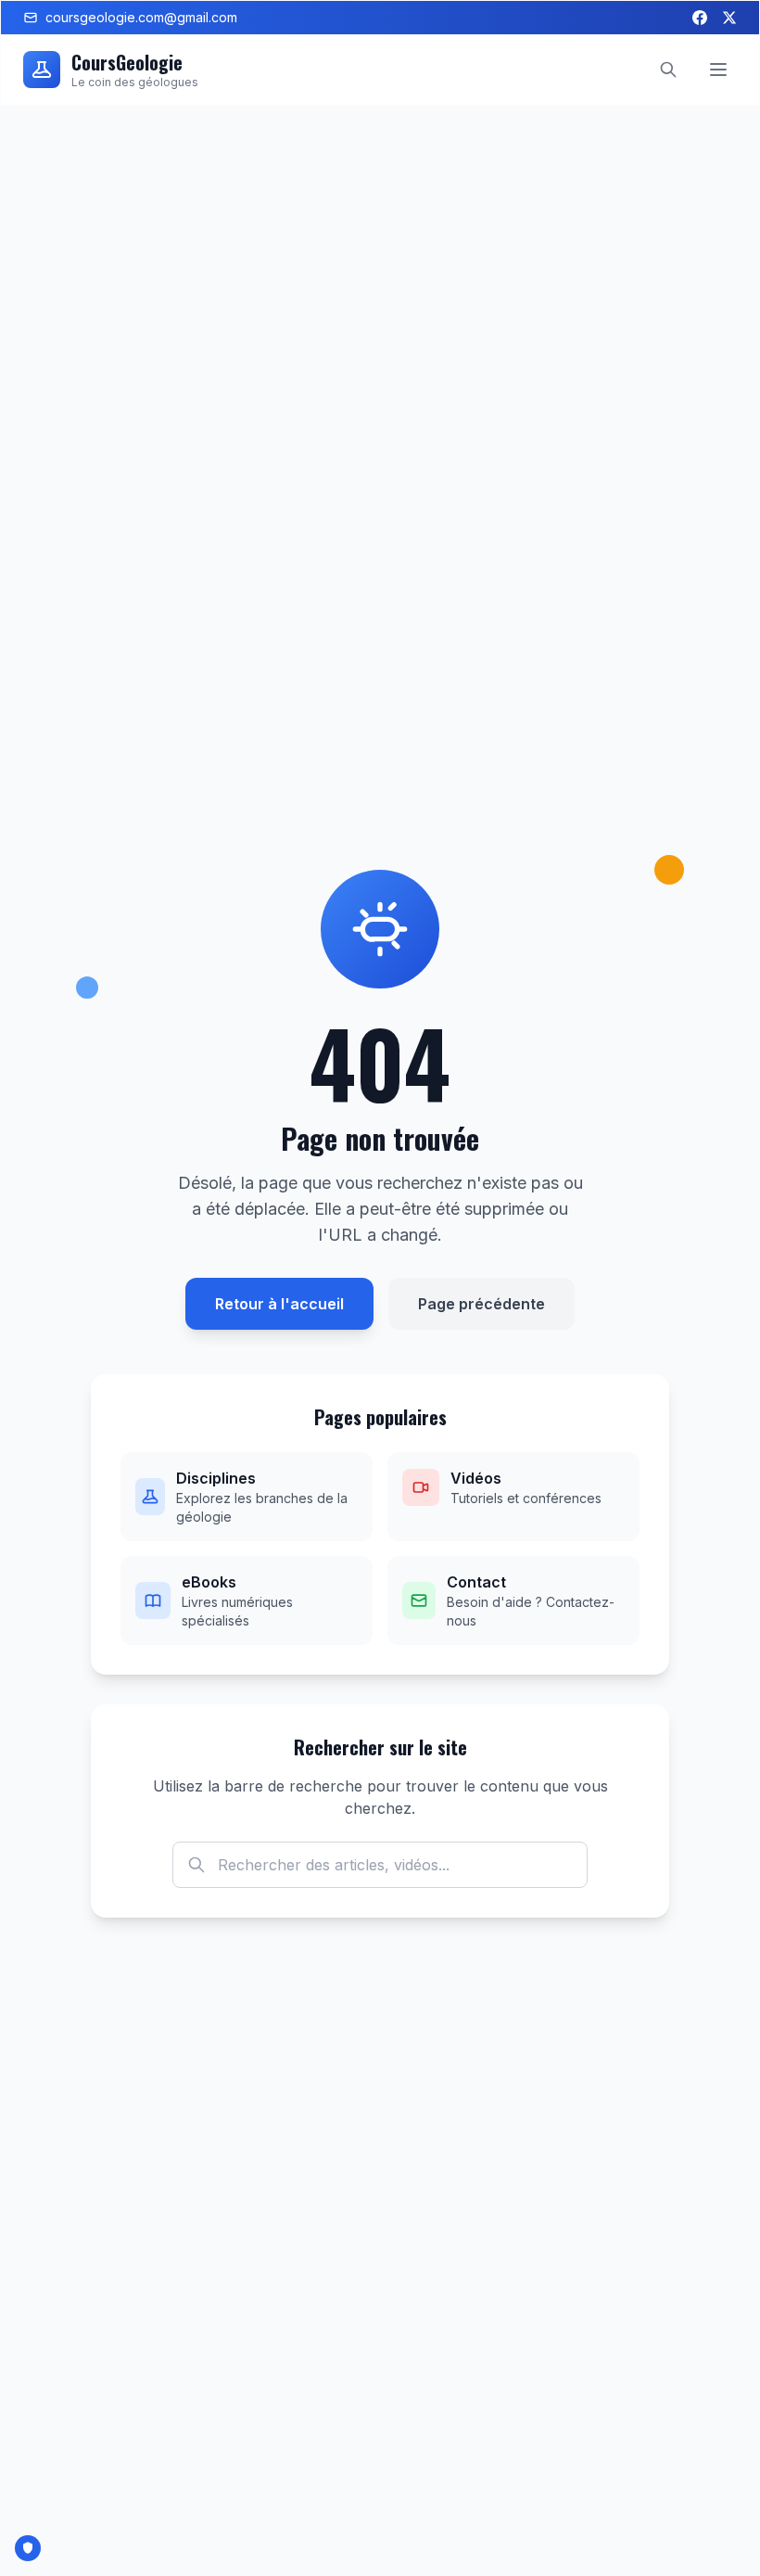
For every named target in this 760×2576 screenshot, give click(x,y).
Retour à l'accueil (279, 1304)
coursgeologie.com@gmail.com (141, 17)
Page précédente (481, 1304)
